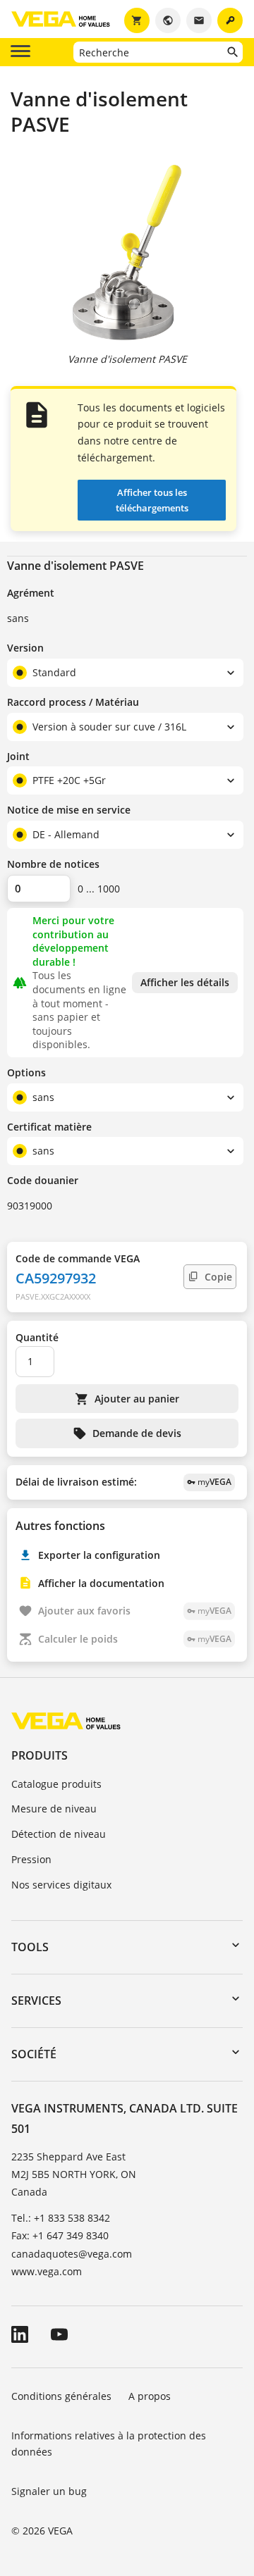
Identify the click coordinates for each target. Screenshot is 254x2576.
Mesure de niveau (54, 1809)
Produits (40, 1755)
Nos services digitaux (61, 1885)
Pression (31, 1859)
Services (36, 2001)
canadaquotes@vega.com (72, 2254)
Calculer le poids (135, 1639)
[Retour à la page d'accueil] (66, 1721)
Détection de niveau (59, 1834)
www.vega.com (47, 2271)
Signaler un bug (49, 2491)
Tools (30, 1947)
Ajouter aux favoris (135, 1611)
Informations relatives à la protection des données (109, 2444)
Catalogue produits (56, 1784)
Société (34, 2054)
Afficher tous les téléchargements (152, 500)
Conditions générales (61, 2396)
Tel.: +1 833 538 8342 (61, 2218)
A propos (151, 2396)
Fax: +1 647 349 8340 (60, 2235)
